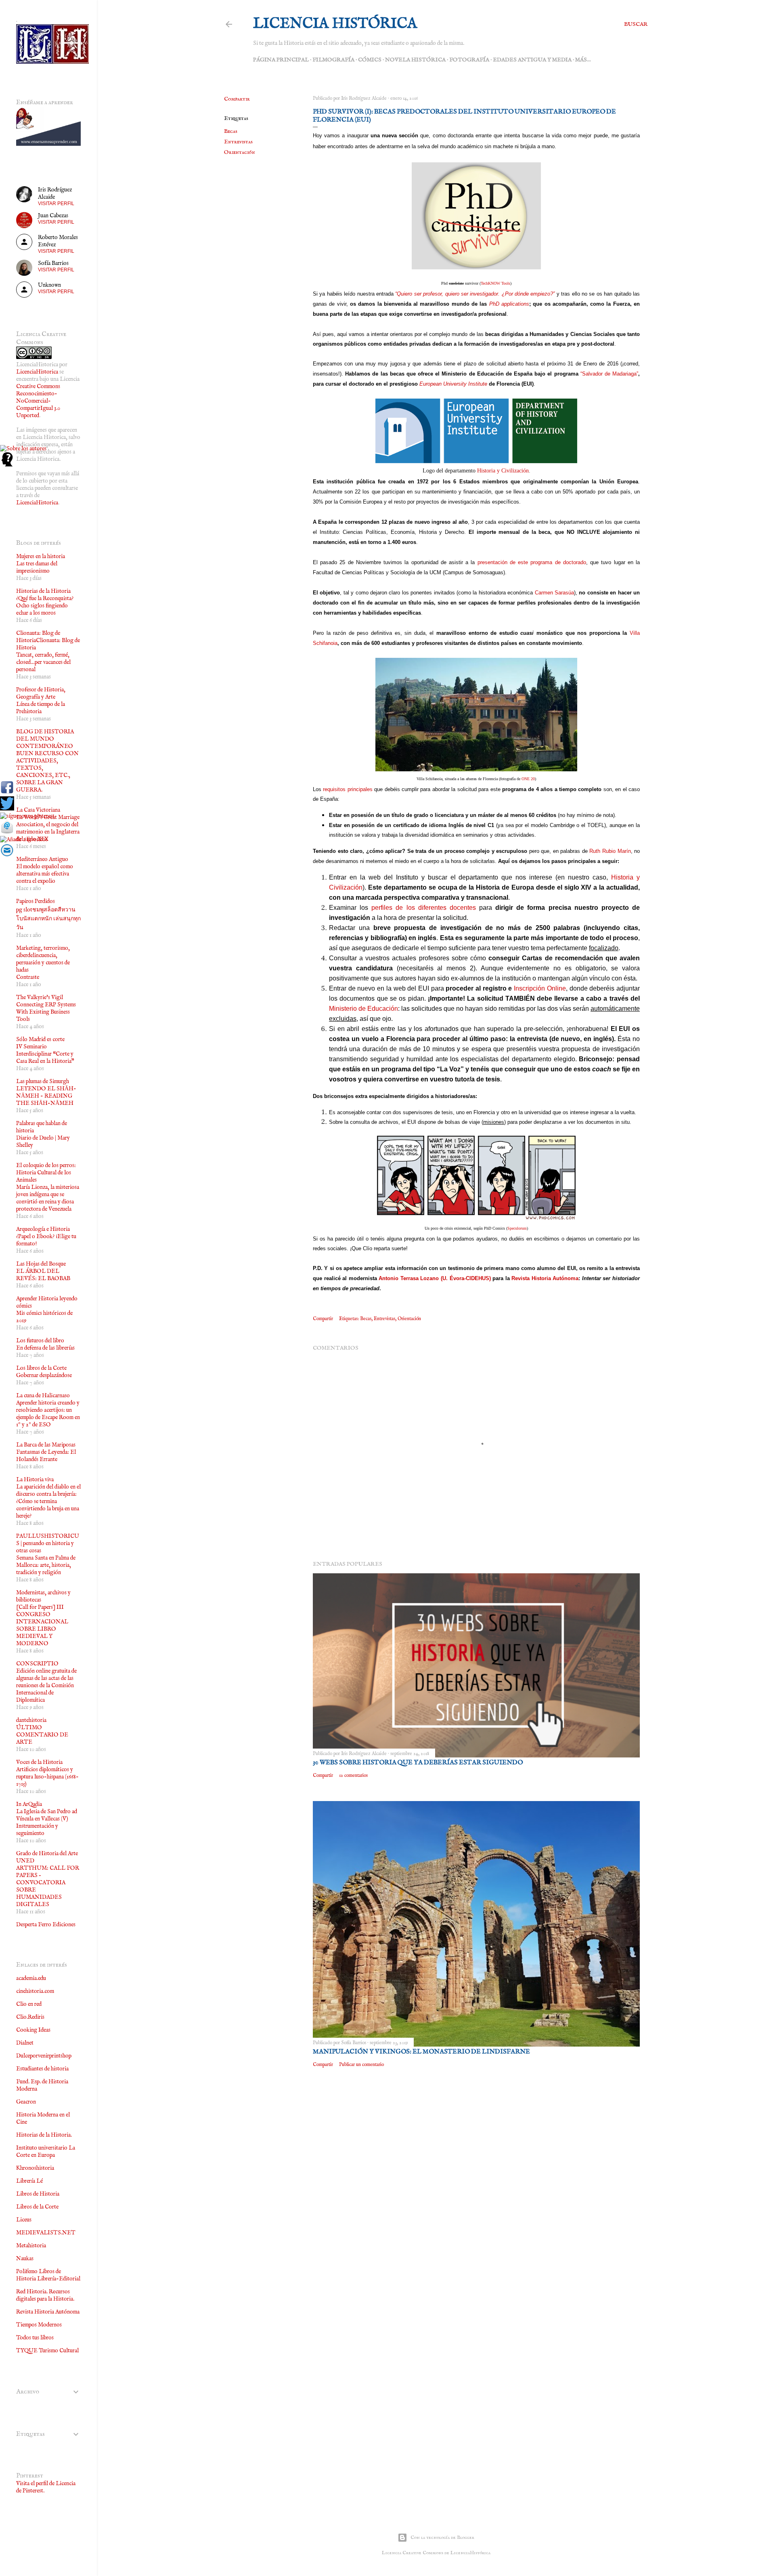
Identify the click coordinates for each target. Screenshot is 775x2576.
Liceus (24, 2220)
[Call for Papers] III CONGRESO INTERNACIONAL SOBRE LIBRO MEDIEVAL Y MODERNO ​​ (42, 1625)
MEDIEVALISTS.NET (46, 2233)
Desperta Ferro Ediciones (46, 1925)
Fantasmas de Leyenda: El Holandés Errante (46, 1456)
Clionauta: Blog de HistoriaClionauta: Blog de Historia (48, 640)
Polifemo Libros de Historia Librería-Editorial (48, 2275)
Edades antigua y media (532, 60)
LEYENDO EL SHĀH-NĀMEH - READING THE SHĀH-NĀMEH (46, 1096)
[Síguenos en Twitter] (7, 809)
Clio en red (29, 2004)
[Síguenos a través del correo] (7, 856)
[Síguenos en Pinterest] (27, 816)
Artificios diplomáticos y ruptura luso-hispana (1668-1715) (47, 1777)
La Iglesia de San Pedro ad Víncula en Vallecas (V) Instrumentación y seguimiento (47, 1822)
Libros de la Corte (37, 2207)
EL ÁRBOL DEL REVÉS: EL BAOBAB (43, 1275)
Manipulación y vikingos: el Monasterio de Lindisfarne (421, 2052)
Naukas (25, 2259)
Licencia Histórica (335, 24)
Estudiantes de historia (42, 2069)
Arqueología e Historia (43, 1229)
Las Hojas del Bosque (41, 1264)
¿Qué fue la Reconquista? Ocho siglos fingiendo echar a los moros (45, 606)
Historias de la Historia (43, 591)
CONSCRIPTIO (37, 1664)
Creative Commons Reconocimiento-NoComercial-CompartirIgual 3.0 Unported (38, 401)
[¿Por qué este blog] (7, 465)
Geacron (26, 2102)
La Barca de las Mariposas (46, 1445)
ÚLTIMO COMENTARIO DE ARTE (42, 1735)
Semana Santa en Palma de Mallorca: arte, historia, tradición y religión (46, 1565)
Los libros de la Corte (41, 1368)
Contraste (28, 977)
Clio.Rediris (30, 2017)
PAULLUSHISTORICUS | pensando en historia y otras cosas (48, 1543)
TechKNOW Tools (495, 283)
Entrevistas (238, 142)
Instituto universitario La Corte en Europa (46, 2152)
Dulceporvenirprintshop (44, 2056)
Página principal (281, 60)
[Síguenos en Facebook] (7, 793)
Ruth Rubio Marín (610, 851)
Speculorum (517, 1228)
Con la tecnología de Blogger (442, 2537)
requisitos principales (348, 789)
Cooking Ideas (33, 2030)
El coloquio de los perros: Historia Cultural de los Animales (46, 1173)
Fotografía (469, 60)
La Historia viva (35, 1480)
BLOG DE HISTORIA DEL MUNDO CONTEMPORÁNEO (45, 739)
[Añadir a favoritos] (24, 840)
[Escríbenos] (7, 832)
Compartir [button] (237, 99)
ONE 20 (528, 779)
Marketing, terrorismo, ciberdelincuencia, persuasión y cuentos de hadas (43, 959)
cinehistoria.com (35, 1991)
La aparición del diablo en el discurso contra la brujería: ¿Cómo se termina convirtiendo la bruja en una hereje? (48, 1501)
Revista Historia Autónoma (48, 2312)
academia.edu (31, 1978)
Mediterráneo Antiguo (42, 859)
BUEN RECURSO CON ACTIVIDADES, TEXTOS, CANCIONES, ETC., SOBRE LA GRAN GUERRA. (47, 772)
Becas (231, 131)
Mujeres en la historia (41, 556)
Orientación (240, 152)
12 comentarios (353, 1775)
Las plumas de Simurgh (43, 1081)
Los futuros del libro (40, 1341)
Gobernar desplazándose (44, 1375)
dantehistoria (31, 1720)
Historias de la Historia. (44, 2135)
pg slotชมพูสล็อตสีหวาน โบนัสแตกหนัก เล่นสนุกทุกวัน (48, 919)
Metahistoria (31, 2246)
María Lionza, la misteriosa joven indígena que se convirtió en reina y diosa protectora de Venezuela (48, 1198)
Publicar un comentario (361, 2065)
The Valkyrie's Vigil (40, 997)
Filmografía (333, 60)
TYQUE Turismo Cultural (47, 2351)
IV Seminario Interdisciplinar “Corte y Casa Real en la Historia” (45, 1054)
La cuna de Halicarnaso (43, 1396)
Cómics (370, 60)
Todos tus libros (35, 2338)
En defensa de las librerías (45, 1348)
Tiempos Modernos (39, 2325)
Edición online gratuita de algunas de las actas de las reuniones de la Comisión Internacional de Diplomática (46, 1686)
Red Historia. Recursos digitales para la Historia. (45, 2295)
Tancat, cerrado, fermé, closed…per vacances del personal (43, 662)
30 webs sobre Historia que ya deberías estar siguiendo (418, 1763)
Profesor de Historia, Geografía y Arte (41, 693)
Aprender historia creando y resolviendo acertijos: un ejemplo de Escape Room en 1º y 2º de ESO (48, 1414)
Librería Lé (29, 2181)
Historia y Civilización (503, 471)
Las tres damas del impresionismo (37, 567)
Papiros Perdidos (36, 901)
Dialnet (25, 2043)
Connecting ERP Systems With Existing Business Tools (46, 1012)
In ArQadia (29, 1804)
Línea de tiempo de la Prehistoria (41, 708)
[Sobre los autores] (23, 449)
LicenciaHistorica (37, 372)
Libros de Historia (38, 2194)
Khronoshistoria (35, 2168)
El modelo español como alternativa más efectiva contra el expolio (45, 874)
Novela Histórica (415, 60)
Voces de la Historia (39, 1762)
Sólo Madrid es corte (40, 1039)
